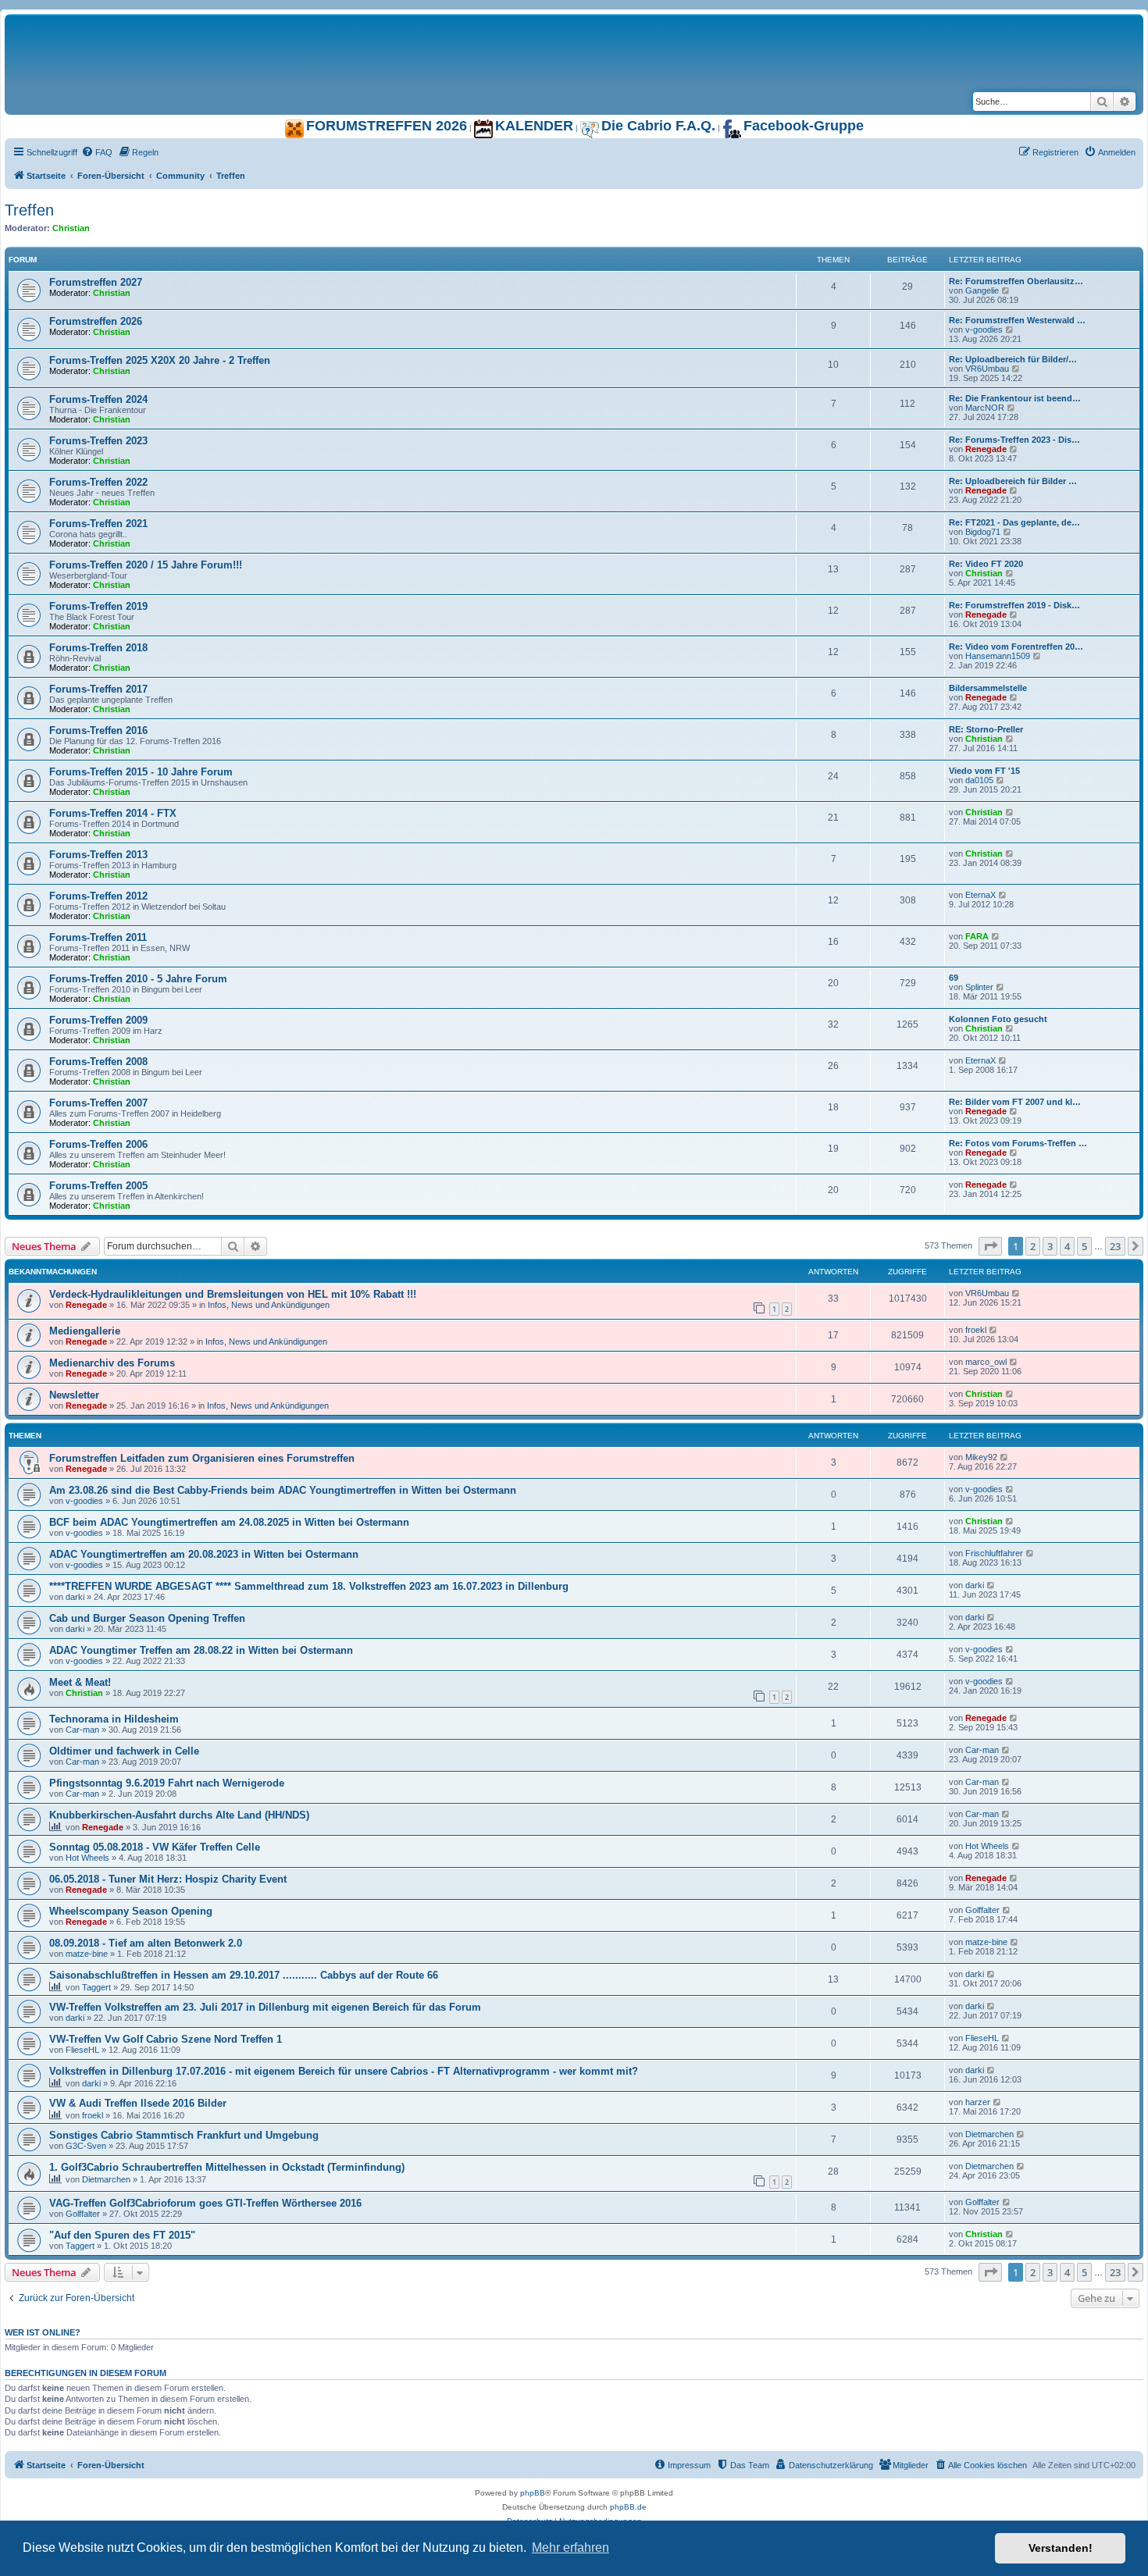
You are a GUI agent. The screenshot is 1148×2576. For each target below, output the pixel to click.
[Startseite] (200, 30)
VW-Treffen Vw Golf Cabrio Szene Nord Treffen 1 (166, 2039)
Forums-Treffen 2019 (98, 606)
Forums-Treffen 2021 (98, 524)
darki (75, 1597)
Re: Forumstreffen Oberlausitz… (1016, 281)
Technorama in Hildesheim (114, 1719)
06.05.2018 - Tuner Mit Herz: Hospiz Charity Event (168, 1879)
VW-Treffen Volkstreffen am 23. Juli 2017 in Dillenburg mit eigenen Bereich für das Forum (265, 2007)
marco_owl (986, 1362)
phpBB (533, 2493)
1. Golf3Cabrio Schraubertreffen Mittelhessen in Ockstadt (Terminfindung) (227, 2167)
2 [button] (1033, 1246)
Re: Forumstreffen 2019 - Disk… (1014, 605)
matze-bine (87, 1954)
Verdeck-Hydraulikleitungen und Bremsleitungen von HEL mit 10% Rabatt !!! (233, 1294)
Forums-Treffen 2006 (98, 1144)
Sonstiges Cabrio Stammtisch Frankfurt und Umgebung (184, 2135)
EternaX (980, 895)
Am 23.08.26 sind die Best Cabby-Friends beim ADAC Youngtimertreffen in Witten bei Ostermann (283, 1490)
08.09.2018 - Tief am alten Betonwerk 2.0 (146, 1943)
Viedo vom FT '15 (984, 771)
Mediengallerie (85, 1331)
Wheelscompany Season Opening (131, 1911)
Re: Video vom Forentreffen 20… (1016, 647)
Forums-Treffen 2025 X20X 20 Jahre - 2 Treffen (160, 360)
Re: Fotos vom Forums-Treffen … (1018, 1143)
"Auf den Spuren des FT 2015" (122, 2235)
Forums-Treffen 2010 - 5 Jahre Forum (138, 979)
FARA (977, 936)
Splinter (979, 987)
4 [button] (1067, 1246)
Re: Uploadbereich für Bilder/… (1013, 359)
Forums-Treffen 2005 (98, 1186)
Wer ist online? (43, 2332)
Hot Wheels (87, 1858)
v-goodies (984, 330)
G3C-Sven (86, 2146)
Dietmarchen (989, 2134)
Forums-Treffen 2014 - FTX (113, 813)
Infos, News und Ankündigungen (269, 1305)
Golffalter (982, 1910)
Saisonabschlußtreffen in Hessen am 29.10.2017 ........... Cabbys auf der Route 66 (244, 1975)
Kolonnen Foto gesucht (998, 1019)
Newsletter (74, 1395)
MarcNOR (985, 408)
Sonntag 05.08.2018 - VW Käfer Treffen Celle (155, 1847)
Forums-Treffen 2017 (98, 689)
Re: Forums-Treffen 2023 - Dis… (1014, 440)
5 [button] (1084, 1246)
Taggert (96, 1987)
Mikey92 (981, 1457)
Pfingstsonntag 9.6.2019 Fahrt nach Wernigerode (167, 1783)
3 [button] (1050, 1246)
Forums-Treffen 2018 (98, 648)
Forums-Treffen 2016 (98, 730)
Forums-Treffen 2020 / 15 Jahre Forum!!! (146, 565)
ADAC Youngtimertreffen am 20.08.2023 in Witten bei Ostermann (204, 1554)
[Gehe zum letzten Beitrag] (1016, 1293)
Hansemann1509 (998, 656)
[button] (990, 1246)
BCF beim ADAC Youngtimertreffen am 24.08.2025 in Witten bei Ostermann (229, 1522)
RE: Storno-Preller (986, 729)
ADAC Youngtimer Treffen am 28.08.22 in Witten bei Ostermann (201, 1650)
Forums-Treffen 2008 (98, 1062)
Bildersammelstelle (988, 688)
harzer (978, 2102)
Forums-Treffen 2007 (98, 1103)
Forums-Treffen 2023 (98, 441)
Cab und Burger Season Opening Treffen (147, 1618)
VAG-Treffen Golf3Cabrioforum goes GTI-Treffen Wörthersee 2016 (205, 2203)
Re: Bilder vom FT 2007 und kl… (1015, 1102)
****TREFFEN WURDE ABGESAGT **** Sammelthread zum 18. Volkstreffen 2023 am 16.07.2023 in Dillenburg (309, 1586)
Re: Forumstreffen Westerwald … (1017, 320)
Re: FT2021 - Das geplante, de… (1014, 522)
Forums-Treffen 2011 (98, 937)
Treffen (29, 210)
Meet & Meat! (80, 1682)
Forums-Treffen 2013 (98, 855)
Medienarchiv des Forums (112, 1363)
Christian (71, 228)
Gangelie (982, 290)
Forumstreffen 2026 (96, 321)
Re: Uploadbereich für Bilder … (1013, 481)
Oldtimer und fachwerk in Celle (124, 1751)
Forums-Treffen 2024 (98, 399)
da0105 (979, 780)
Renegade (986, 449)
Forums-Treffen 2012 (98, 896)
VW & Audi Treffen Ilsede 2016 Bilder (138, 2103)
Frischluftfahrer (994, 1553)
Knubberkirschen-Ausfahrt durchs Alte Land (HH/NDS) (179, 1815)
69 (954, 978)
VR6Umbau (987, 369)
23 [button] (1115, 1246)
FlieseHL (82, 2050)
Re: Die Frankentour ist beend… (1015, 398)
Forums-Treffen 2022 (98, 482)
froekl (976, 1330)
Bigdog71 (983, 532)
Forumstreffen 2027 (96, 282)
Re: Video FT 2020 (986, 564)
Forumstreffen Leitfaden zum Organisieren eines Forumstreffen (202, 1458)
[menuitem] (97, 152)
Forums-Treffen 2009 (98, 1020)
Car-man (82, 1730)
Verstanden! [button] (1061, 2548)
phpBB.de (628, 2507)
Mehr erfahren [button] (570, 2547)
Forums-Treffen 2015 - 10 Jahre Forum (141, 772)
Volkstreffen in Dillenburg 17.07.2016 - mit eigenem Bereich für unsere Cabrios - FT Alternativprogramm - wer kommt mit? (344, 2071)
